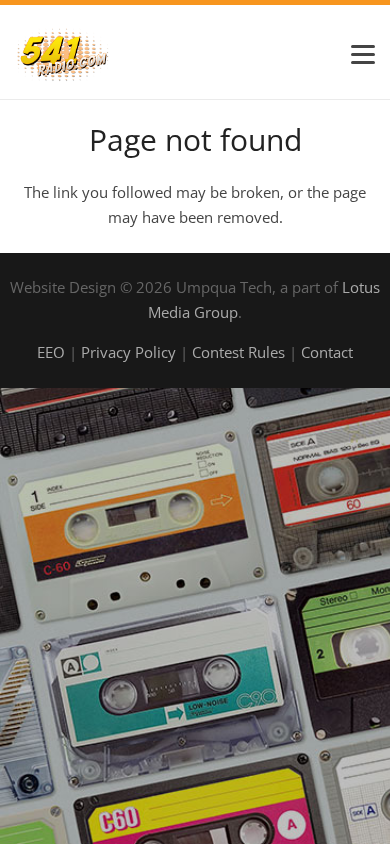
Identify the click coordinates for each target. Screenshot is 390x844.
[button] (363, 55)
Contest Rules (238, 352)
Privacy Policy (128, 352)
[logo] (63, 54)
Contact (327, 352)
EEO (51, 352)
